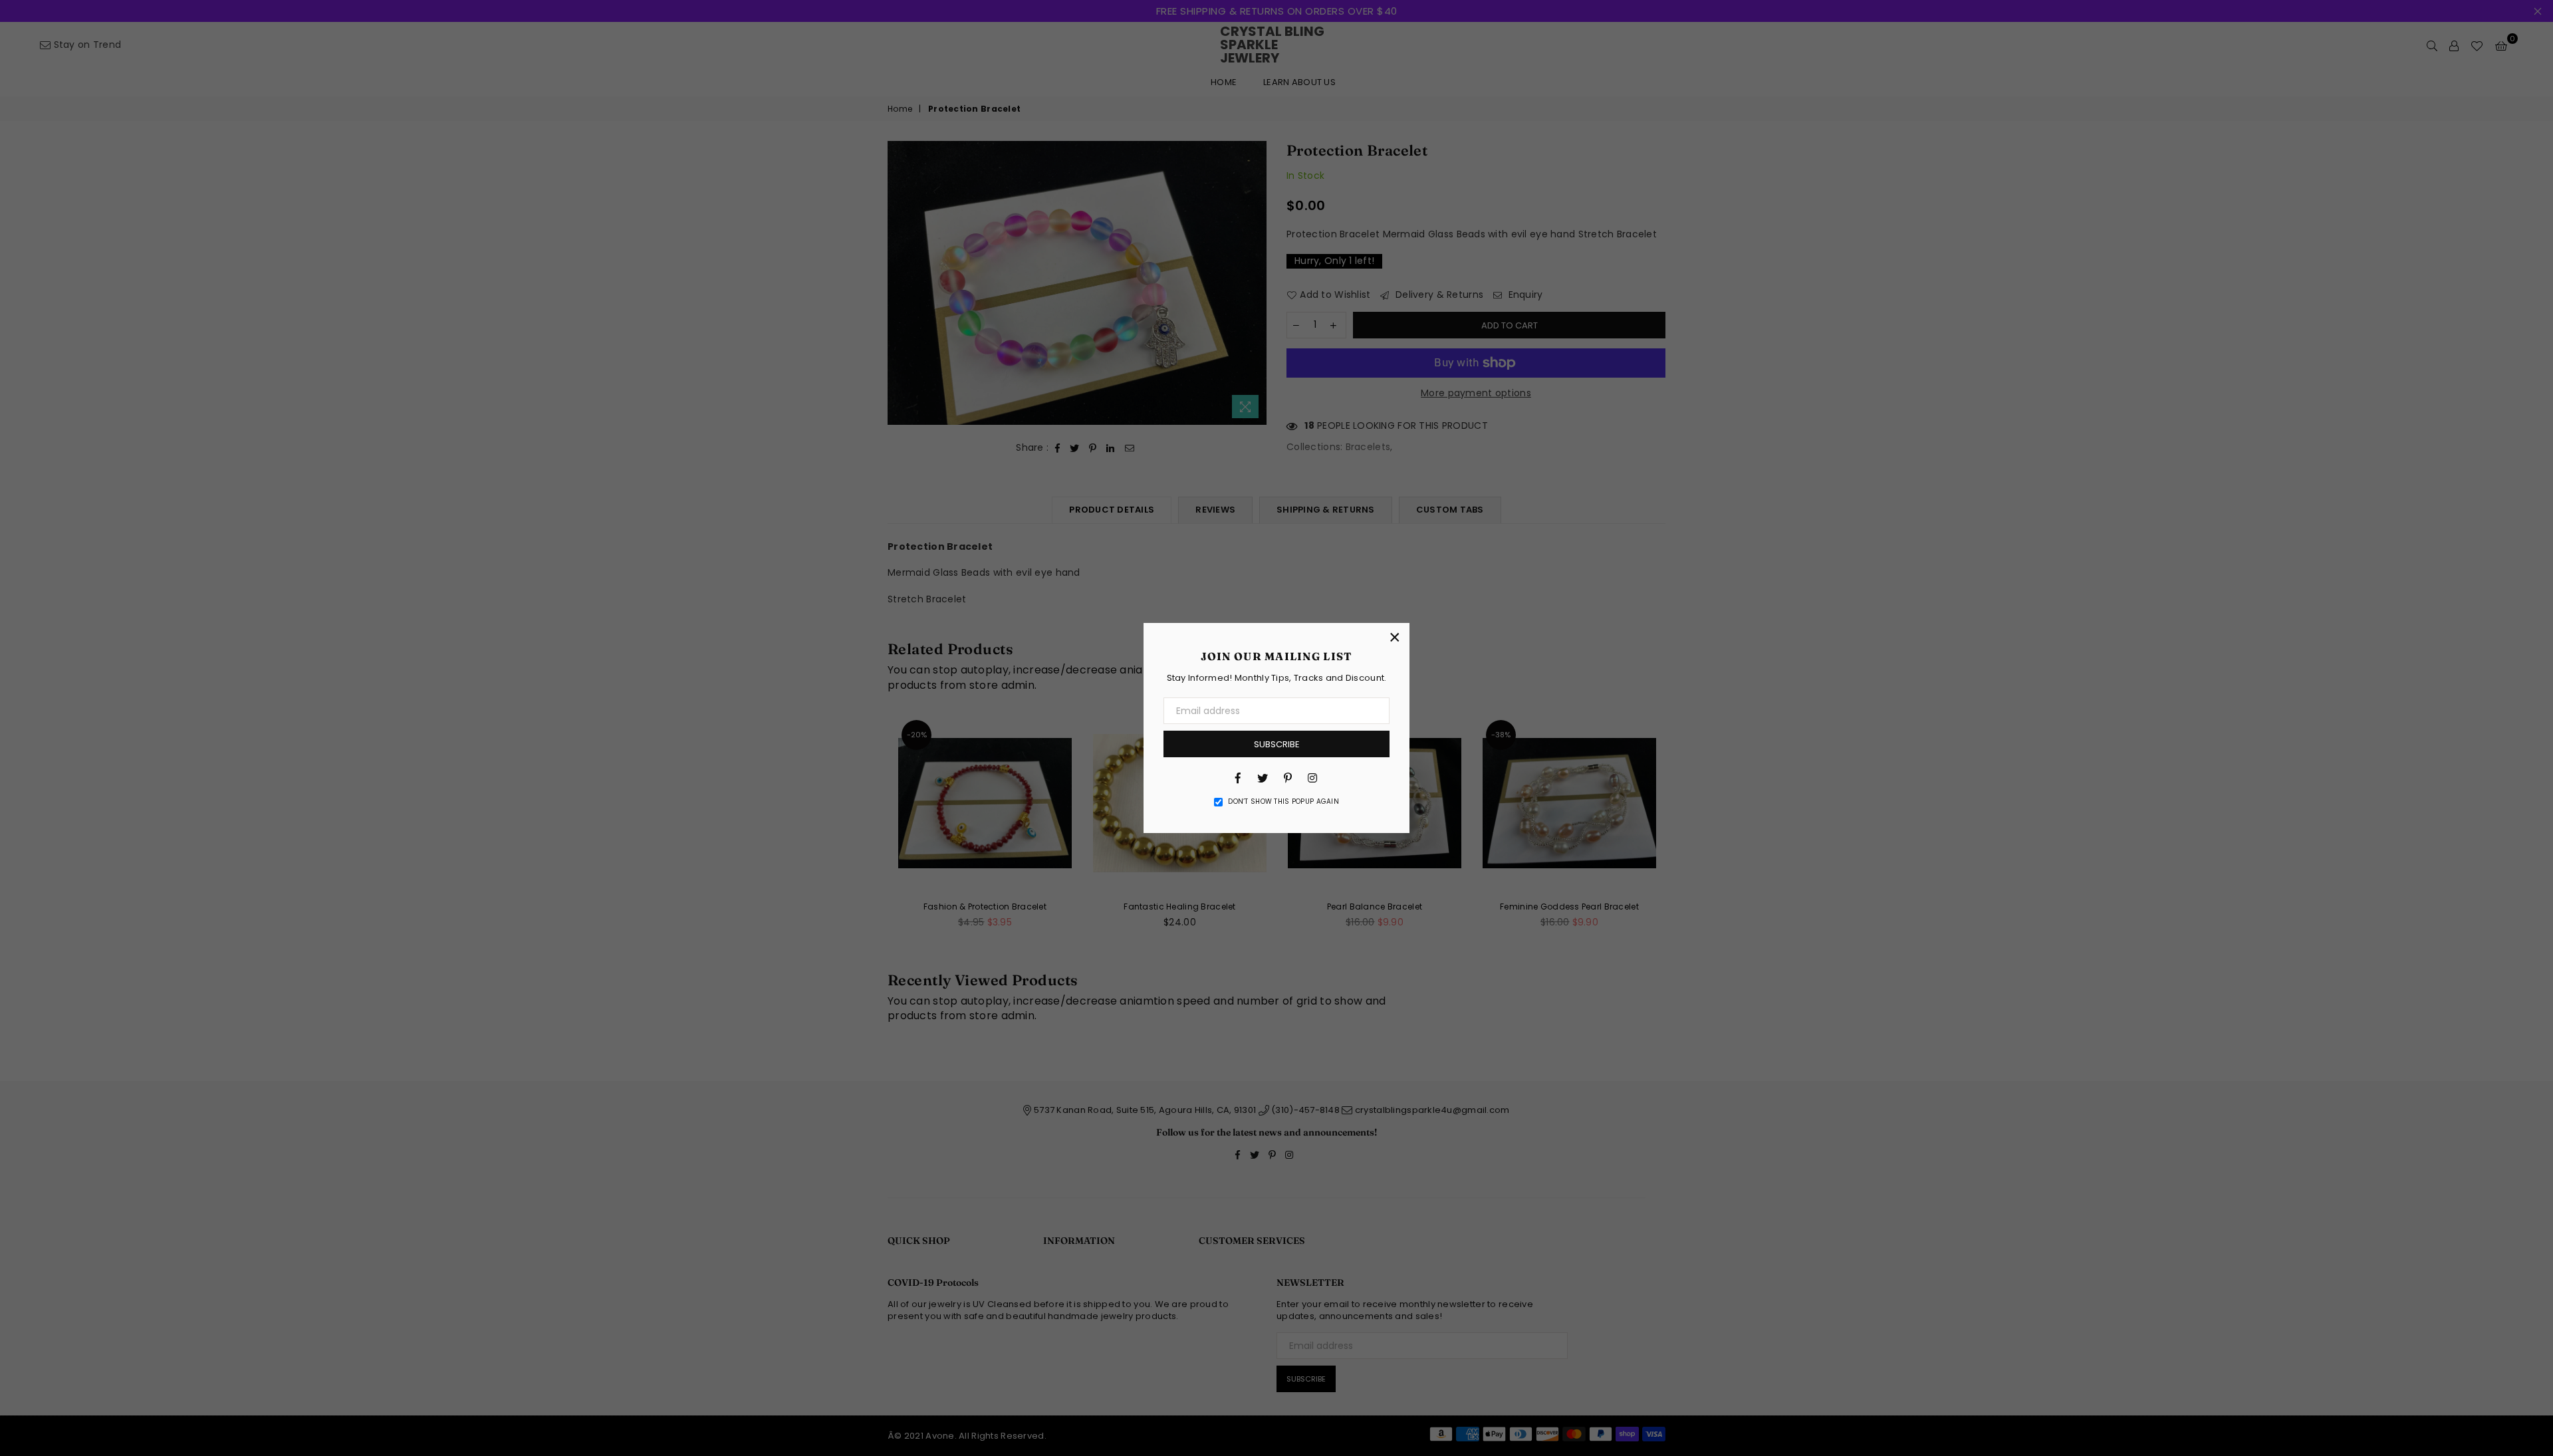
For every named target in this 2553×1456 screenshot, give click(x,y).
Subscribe (1277, 744)
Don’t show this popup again (1283, 802)
